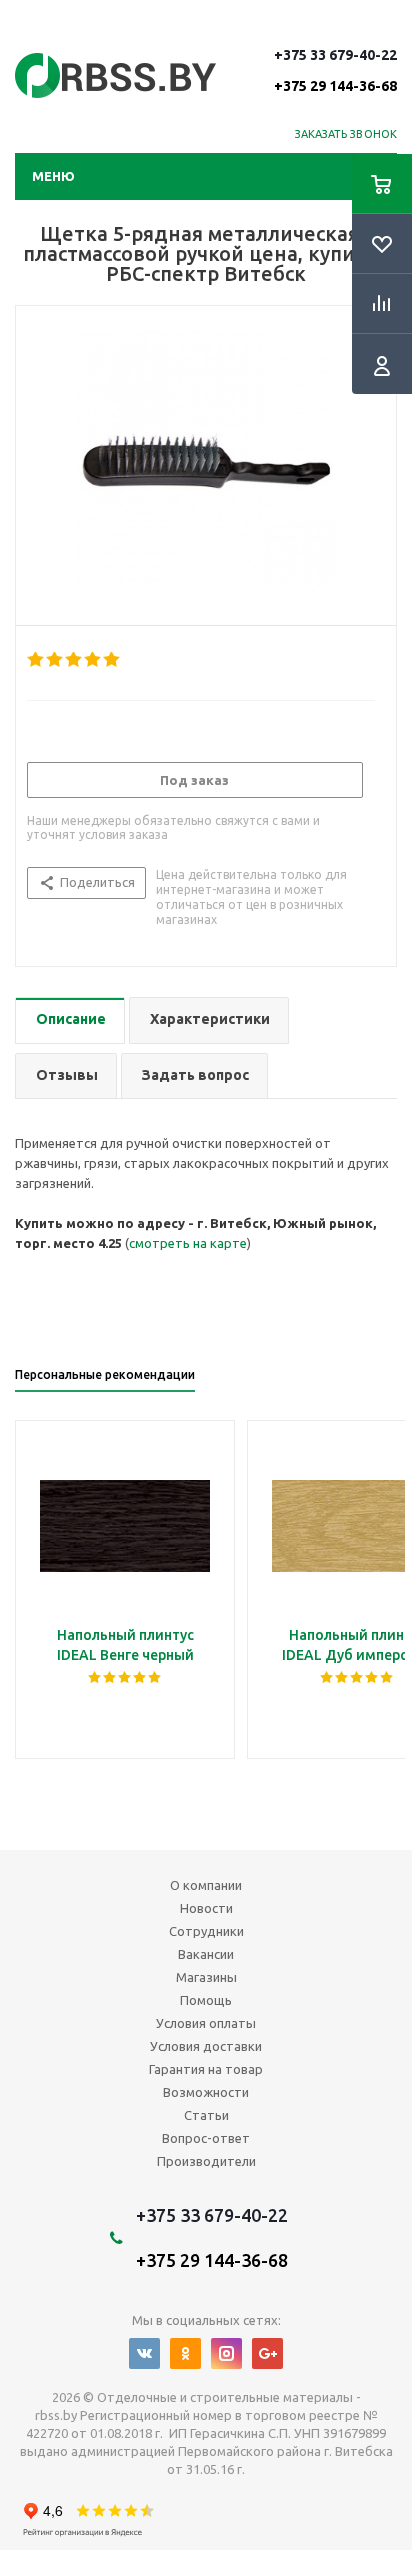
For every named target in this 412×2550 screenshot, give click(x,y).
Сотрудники (206, 1931)
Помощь (206, 2000)
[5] (112, 660)
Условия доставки (206, 2046)
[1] (36, 660)
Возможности (206, 2092)
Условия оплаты (206, 2023)
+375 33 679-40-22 (335, 70)
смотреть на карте (188, 1243)
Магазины (206, 1977)
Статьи (206, 2115)
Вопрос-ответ (206, 2138)
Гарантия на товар (206, 2069)
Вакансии (206, 1954)
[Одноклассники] (185, 2353)
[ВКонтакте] (144, 2353)
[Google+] (267, 2353)
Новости (206, 1908)
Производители (206, 2161)
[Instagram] (226, 2353)
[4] (93, 660)
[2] (55, 660)
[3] (74, 660)
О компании (206, 1885)
